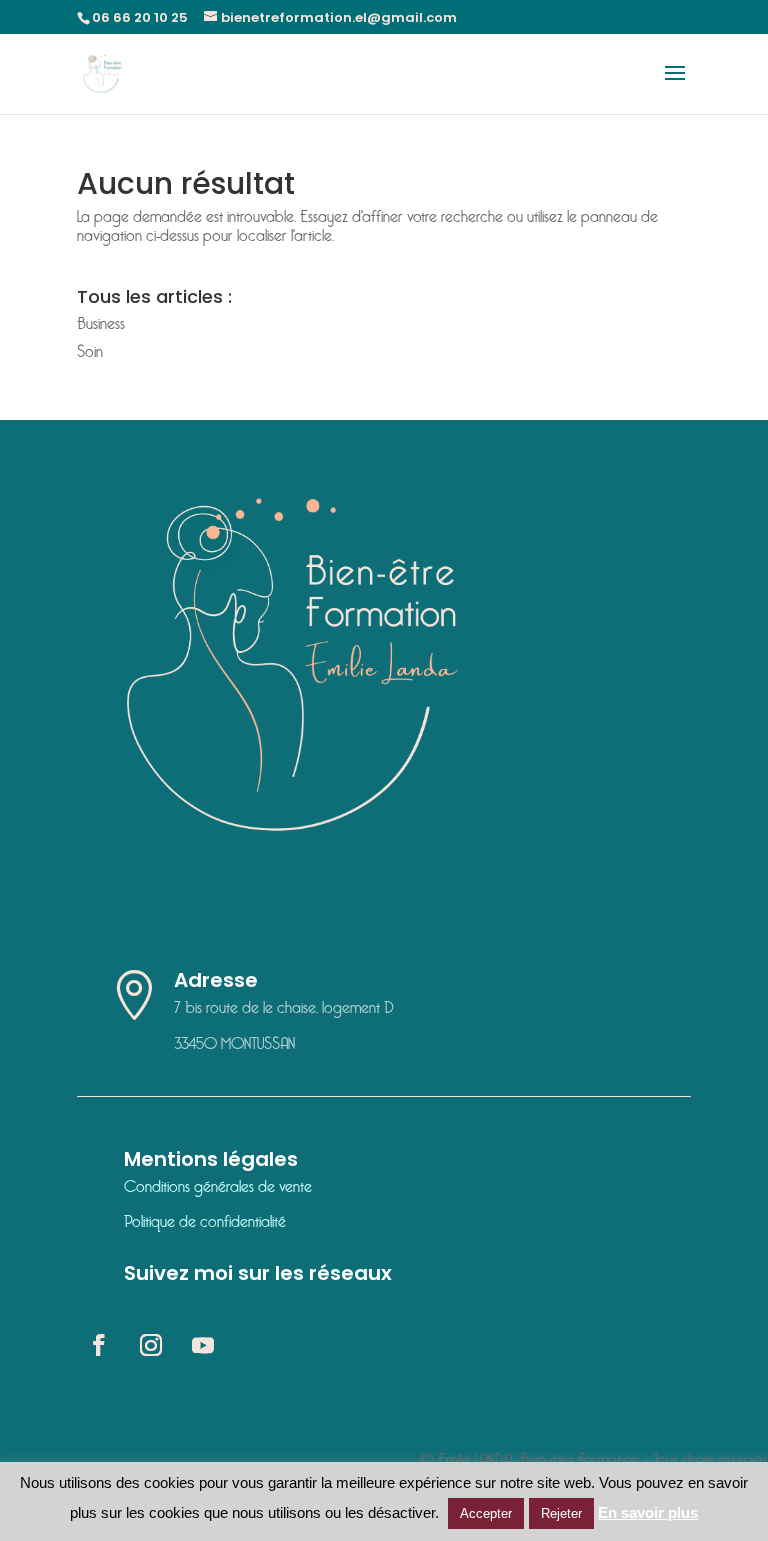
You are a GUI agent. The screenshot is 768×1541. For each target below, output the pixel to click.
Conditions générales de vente (218, 1187)
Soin (90, 352)
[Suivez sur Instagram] (151, 1345)
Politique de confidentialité (205, 1222)
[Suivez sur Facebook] (99, 1345)
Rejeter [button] (561, 1513)
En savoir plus (648, 1512)
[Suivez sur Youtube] (203, 1345)
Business (101, 324)
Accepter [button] (486, 1513)
